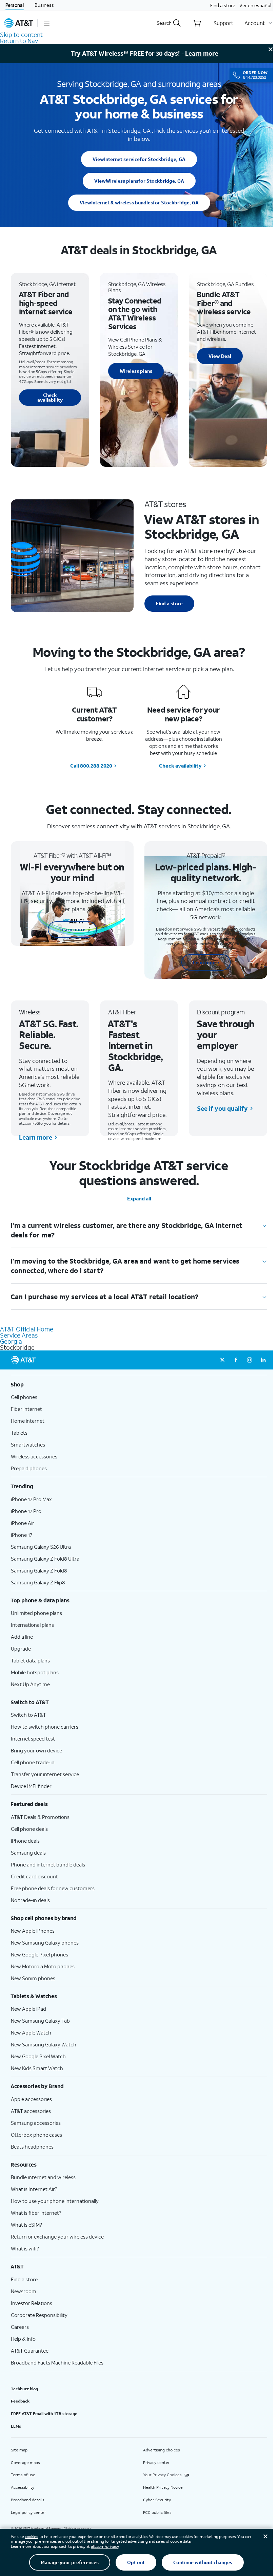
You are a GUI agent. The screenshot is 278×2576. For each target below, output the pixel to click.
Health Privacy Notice (163, 2487)
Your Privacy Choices (162, 2475)
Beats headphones (32, 2147)
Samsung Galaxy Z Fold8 (39, 1570)
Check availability (50, 397)
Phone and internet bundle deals (48, 1864)
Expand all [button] (139, 1199)
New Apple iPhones (33, 1931)
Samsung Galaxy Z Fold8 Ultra (45, 1559)
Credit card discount (34, 1876)
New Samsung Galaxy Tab (40, 2021)
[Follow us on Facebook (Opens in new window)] (236, 1360)
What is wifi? (25, 2248)
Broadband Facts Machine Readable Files (57, 2362)
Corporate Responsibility (39, 2315)
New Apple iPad (28, 2009)
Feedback (20, 2401)
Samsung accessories (36, 2123)
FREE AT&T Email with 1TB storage (44, 2414)
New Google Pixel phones (39, 1954)
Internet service (139, 159)
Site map (19, 2450)
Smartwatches (28, 1445)
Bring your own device (36, 1750)
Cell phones (24, 1397)
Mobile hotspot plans (35, 1672)
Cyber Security (157, 2500)
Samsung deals (28, 1853)
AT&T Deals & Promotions (40, 1817)
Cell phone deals (29, 1829)
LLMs (16, 2426)
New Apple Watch (31, 2032)
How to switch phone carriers (45, 1727)
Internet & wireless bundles (139, 203)
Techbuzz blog (24, 2389)
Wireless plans (139, 181)
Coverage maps (25, 2462)
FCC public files (157, 2512)
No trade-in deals (30, 1900)
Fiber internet (26, 1409)
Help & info (23, 2339)
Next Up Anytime (30, 1684)
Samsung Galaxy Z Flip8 (38, 1582)
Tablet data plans (30, 1660)
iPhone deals (25, 1841)
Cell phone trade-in (33, 1762)
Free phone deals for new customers (53, 1888)
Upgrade (21, 1649)
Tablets (19, 1433)
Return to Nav (19, 41)
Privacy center (156, 2462)
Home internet (28, 1421)
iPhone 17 (22, 1535)
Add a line (22, 1637)
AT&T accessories (31, 2111)
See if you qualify (222, 1108)
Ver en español (255, 5)
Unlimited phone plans (36, 1613)
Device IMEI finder (31, 1786)
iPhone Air (23, 1523)
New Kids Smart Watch (37, 2068)
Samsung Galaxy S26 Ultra (41, 1547)
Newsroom (24, 2291)
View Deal (220, 356)
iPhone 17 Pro (26, 1511)
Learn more (202, 53)
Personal (15, 5)
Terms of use (23, 2475)
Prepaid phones (29, 1468)
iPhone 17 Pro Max (31, 1499)
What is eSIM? (26, 2225)
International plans (32, 1625)
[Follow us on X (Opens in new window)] (222, 1360)
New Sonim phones (33, 1978)
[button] (47, 23)
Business (44, 5)
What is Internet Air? (34, 2189)
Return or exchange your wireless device (57, 2237)
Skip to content (21, 35)
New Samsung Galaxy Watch (44, 2044)
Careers (20, 2327)
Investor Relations (32, 2303)
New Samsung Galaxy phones (45, 1943)
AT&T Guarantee (30, 2351)
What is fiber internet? (36, 2213)
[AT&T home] (19, 23)
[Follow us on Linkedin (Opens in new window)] (263, 1360)
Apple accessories (31, 2099)
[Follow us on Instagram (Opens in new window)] (250, 1360)
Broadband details (28, 2500)
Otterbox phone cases (36, 2135)
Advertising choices (162, 2450)
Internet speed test (33, 1738)
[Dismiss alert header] (271, 49)
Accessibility (23, 2487)
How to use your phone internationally (55, 2201)
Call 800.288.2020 (91, 766)
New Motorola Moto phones (43, 1966)
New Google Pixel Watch (38, 2056)
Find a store (223, 5)
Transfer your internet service (45, 1774)
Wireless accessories (34, 1456)
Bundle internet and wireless (43, 2177)
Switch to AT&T (28, 1715)
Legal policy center (28, 2512)
